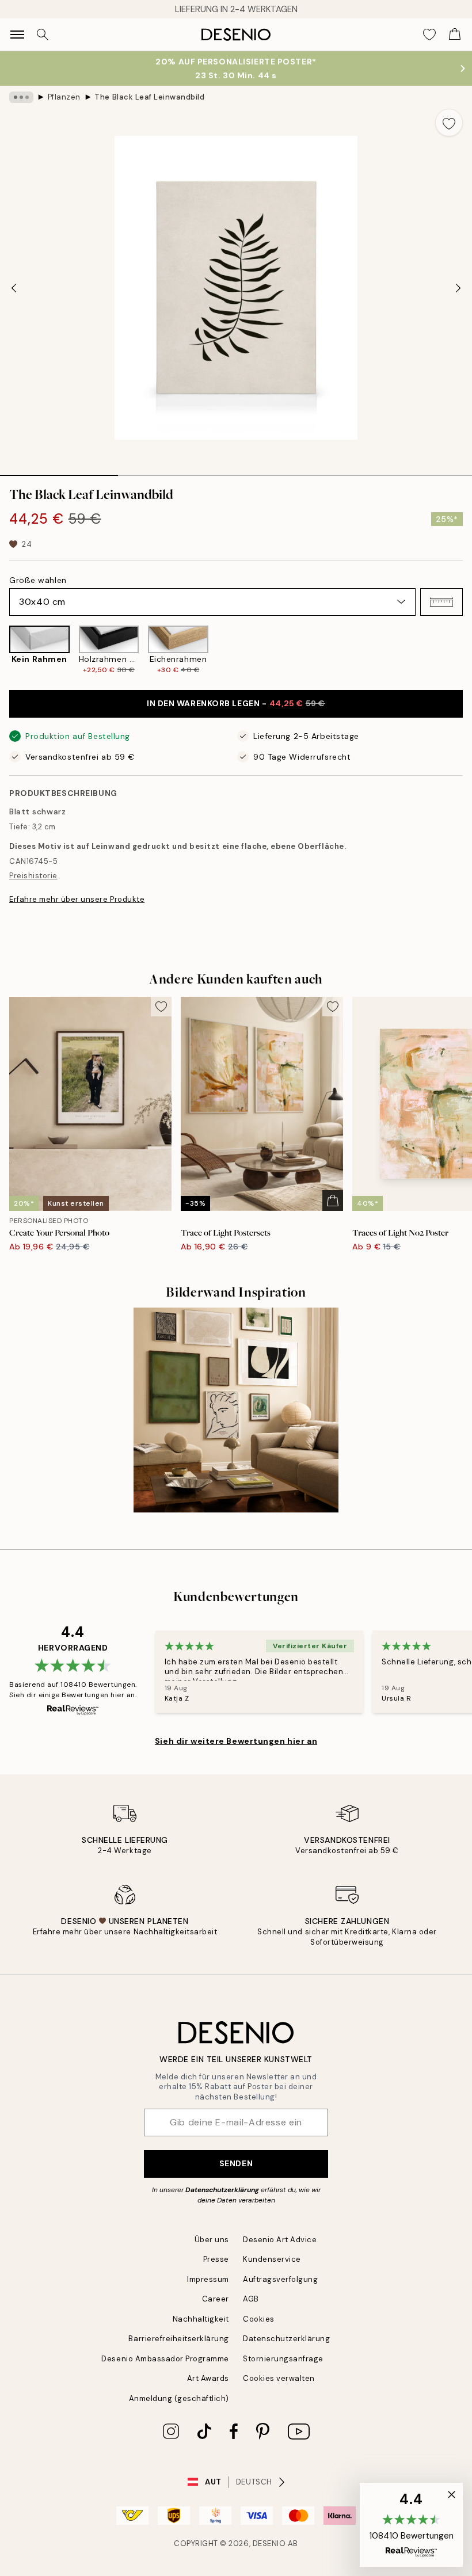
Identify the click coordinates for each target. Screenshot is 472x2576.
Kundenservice (272, 2259)
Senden (236, 2163)
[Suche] (43, 35)
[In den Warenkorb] (333, 1201)
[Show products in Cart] (455, 35)
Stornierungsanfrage (283, 2359)
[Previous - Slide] (14, 288)
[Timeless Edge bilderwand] (236, 1410)
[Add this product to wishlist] (449, 123)
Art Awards (208, 2378)
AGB (251, 2299)
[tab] (59, 471)
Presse (216, 2259)
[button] (441, 602)
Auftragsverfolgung (280, 2279)
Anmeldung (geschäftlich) (179, 2398)
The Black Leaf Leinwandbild (149, 97)
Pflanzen (64, 97)
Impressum (208, 2279)
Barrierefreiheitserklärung (179, 2339)
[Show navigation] (17, 35)
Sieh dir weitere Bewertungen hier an (236, 1741)
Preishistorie (33, 876)
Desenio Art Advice (280, 2240)
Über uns (212, 2240)
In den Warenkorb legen (236, 703)
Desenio (269, 2543)
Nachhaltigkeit (201, 2319)
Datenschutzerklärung (222, 2190)
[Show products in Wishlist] (429, 35)
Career (216, 2299)
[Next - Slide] (458, 288)
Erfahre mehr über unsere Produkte (77, 899)
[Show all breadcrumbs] (21, 97)
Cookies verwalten (279, 2378)
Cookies (259, 2319)
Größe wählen (38, 580)
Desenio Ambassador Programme (165, 2359)
